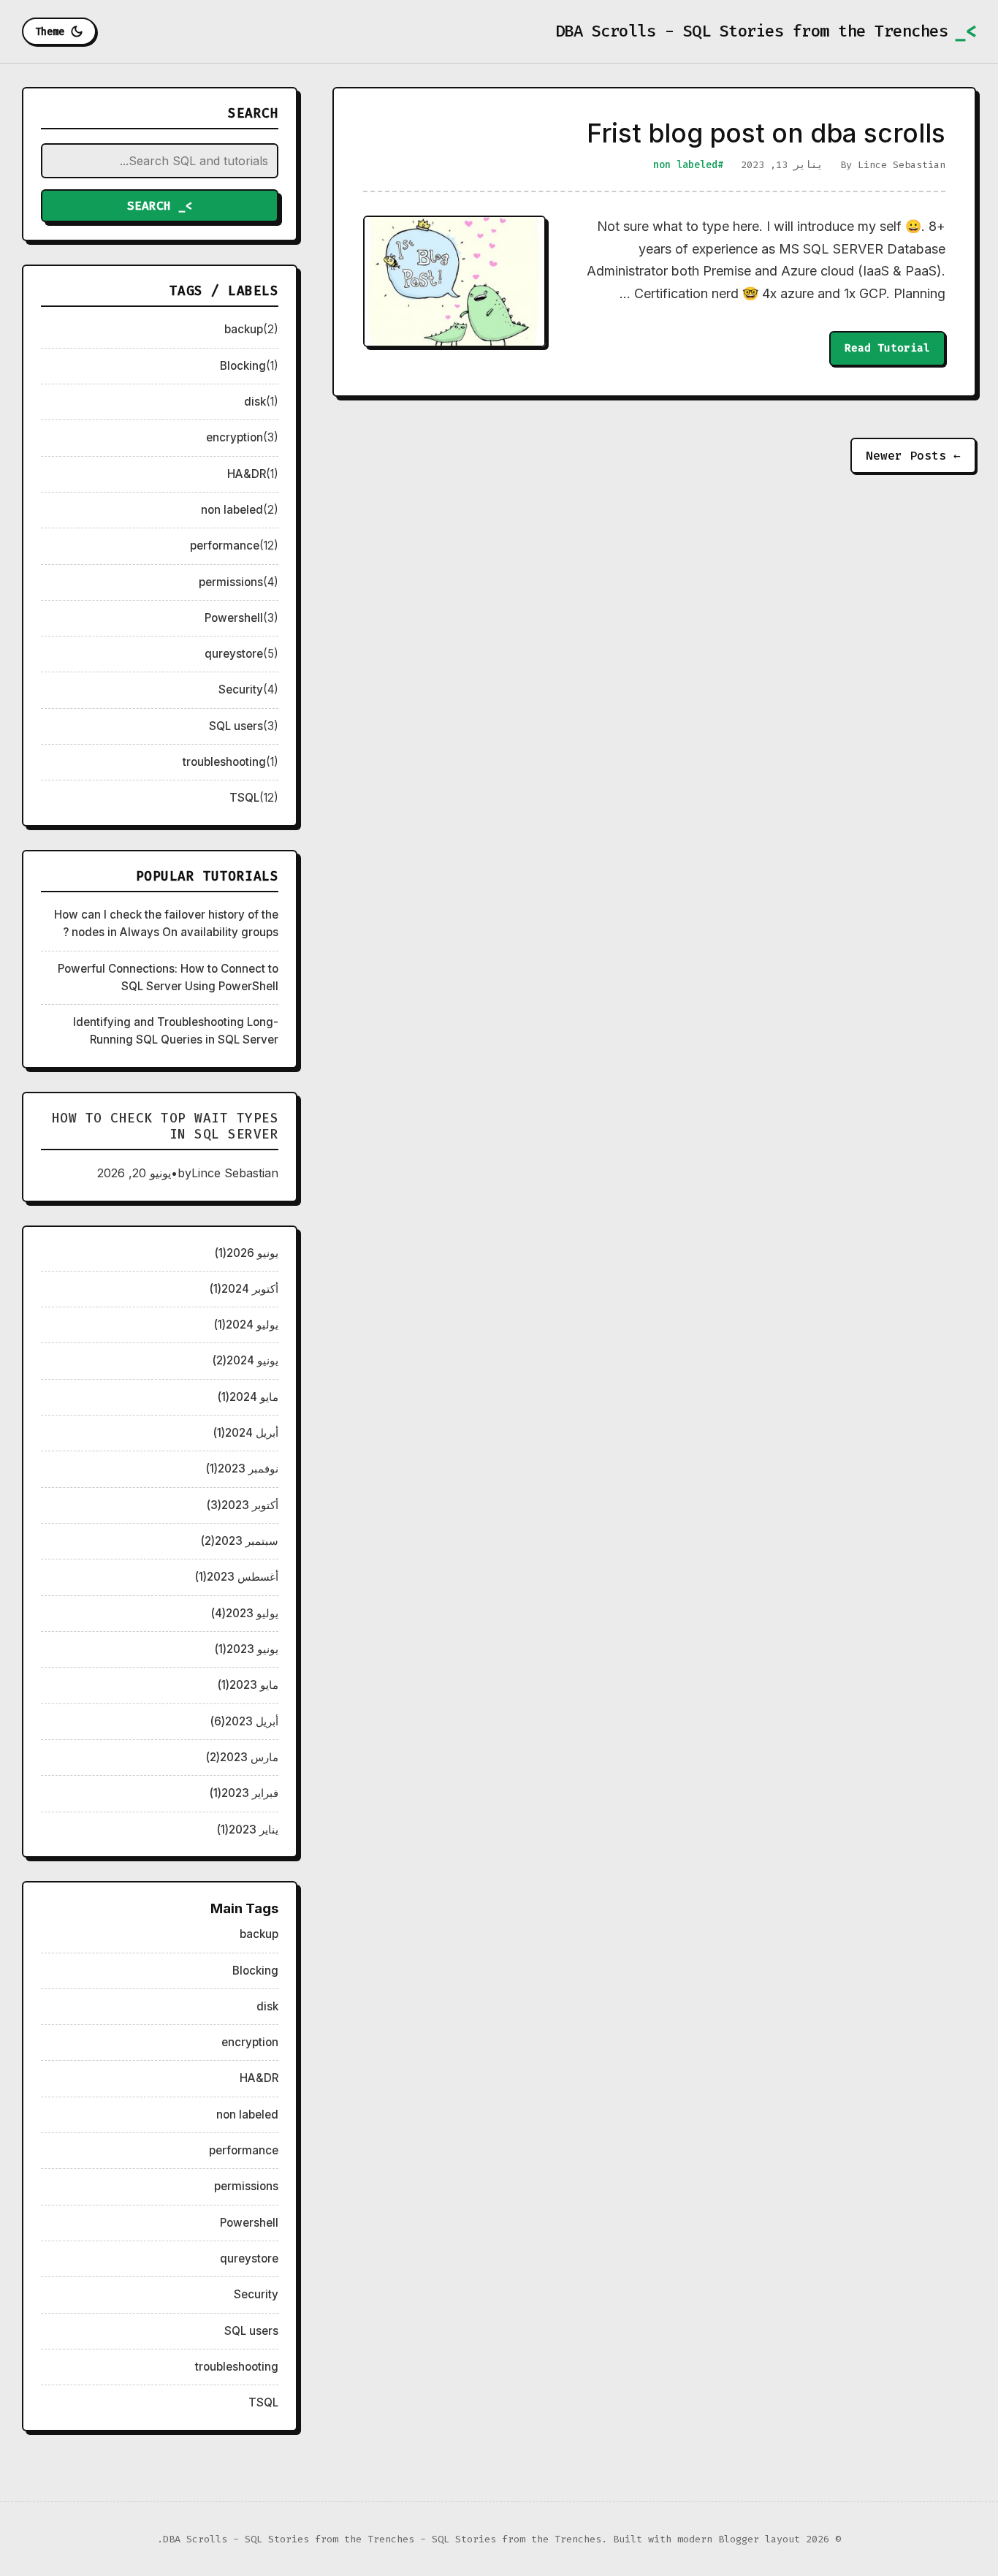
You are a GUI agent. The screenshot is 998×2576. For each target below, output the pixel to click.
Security (241, 689)
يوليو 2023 (245, 1613)
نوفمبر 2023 (242, 1469)
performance (225, 546)
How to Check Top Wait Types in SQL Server (165, 1126)
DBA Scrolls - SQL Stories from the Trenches (752, 31)
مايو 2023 (248, 1685)
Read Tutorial (887, 348)
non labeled (232, 510)
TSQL (244, 798)
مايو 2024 (248, 1397)
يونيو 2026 (247, 1253)
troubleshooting (224, 762)
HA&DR (247, 474)
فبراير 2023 (244, 1793)
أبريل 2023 (244, 1721)
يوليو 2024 (246, 1325)
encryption (235, 437)
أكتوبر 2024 (244, 1289)
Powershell (234, 618)
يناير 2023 (248, 1830)
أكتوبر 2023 (243, 1505)
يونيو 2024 (245, 1360)
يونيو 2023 (247, 1649)
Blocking (243, 366)
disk (255, 402)
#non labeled (688, 165)
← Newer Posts (913, 456)
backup (244, 329)
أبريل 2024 (246, 1433)
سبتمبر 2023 (240, 1541)
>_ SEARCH (160, 206)
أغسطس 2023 (237, 1577)
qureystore (234, 654)
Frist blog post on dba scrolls (766, 133)
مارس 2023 (242, 1757)
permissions (231, 582)
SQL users (236, 726)
